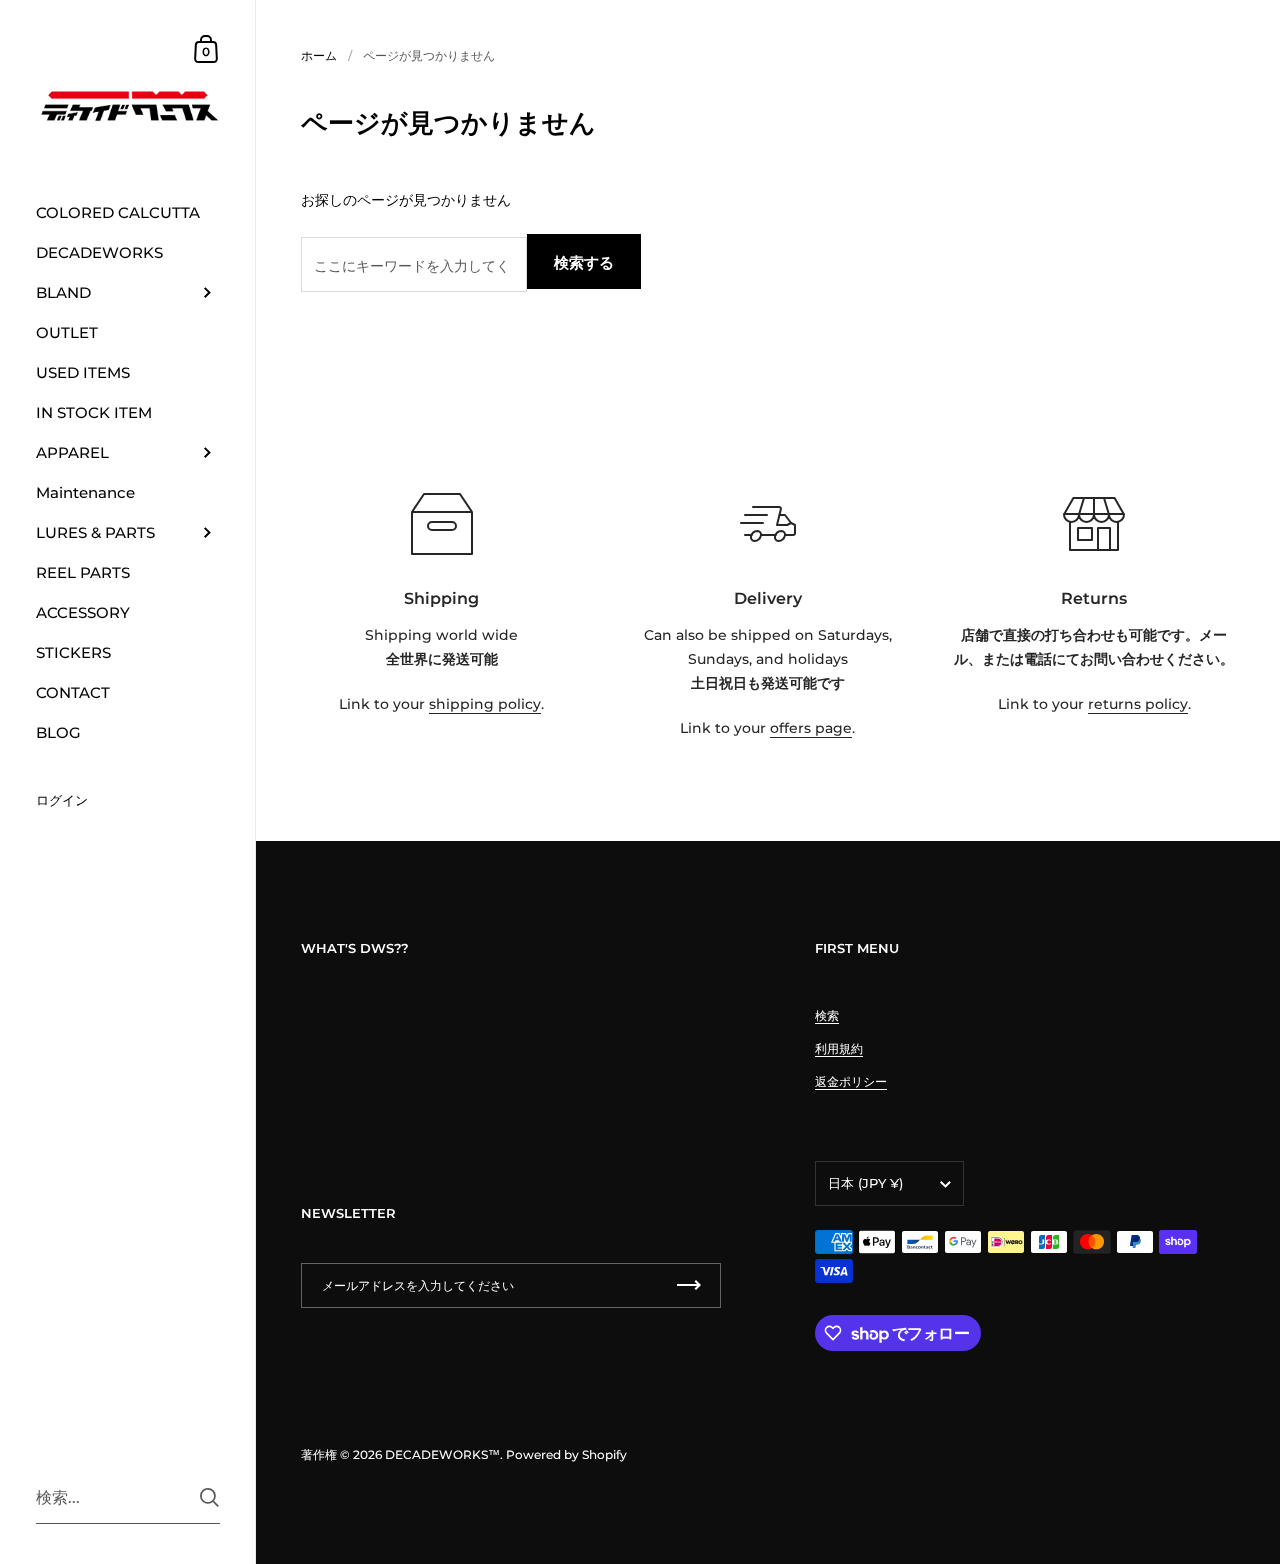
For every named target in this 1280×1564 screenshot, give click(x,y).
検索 (827, 1015)
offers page (811, 728)
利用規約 (839, 1048)
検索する (584, 262)
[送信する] (209, 1497)
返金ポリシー (851, 1081)
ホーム (319, 55)
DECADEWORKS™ (442, 1454)
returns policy (1138, 704)
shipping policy (485, 704)
